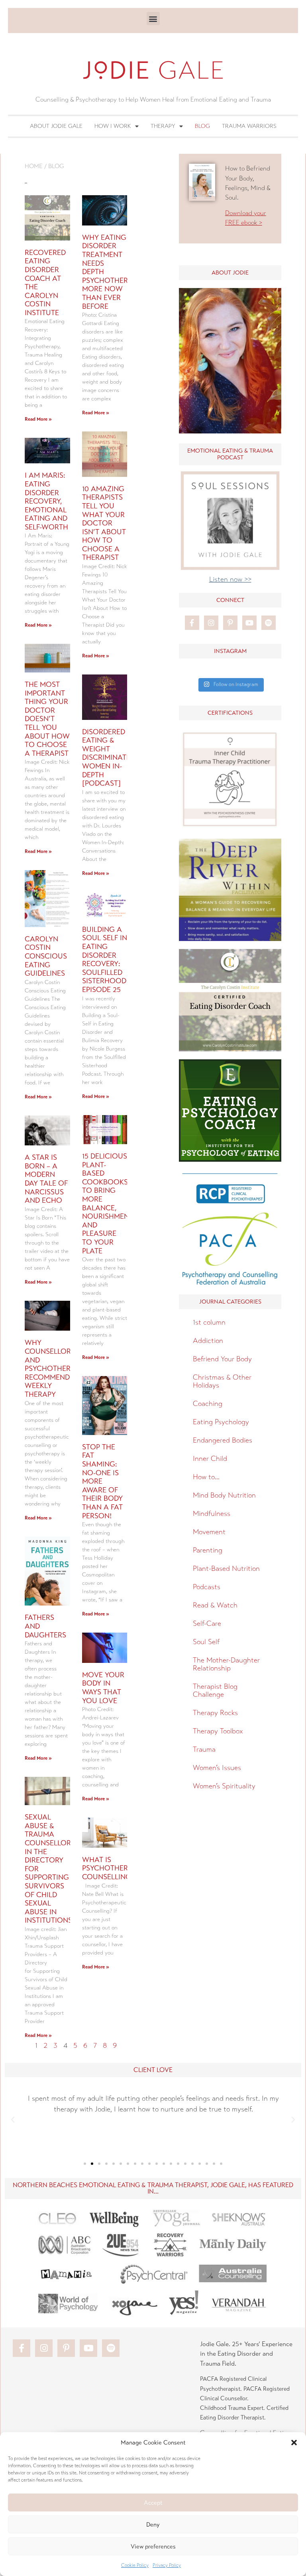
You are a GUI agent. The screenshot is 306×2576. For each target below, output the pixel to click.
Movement (209, 1532)
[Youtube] (249, 623)
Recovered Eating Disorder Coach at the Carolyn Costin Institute (45, 283)
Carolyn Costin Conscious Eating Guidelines (46, 956)
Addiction (208, 1341)
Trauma (204, 1749)
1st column (209, 1322)
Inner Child (210, 1459)
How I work (113, 126)
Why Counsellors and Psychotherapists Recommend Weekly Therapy (59, 1368)
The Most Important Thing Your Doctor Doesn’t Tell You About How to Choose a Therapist (47, 719)
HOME (34, 166)
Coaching (208, 1404)
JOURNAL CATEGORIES (230, 1302)
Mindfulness (212, 1513)
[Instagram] (211, 623)
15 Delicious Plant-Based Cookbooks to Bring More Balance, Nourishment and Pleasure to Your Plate (108, 1204)
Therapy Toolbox (218, 1731)
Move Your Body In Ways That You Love (103, 1688)
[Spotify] (269, 623)
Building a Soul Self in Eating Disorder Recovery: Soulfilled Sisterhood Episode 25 (105, 960)
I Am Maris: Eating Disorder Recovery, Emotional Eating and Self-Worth (46, 501)
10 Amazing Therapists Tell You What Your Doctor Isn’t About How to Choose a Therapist (104, 523)
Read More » (38, 419)
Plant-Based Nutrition (226, 1568)
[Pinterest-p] (230, 623)
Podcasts (207, 1587)
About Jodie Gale (56, 126)
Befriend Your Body (222, 1359)
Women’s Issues (217, 1768)
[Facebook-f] (192, 623)
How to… (206, 1477)
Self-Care (207, 1623)
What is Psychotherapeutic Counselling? (120, 1868)
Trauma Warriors (249, 126)
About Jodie (230, 273)
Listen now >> (230, 579)
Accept (153, 2503)
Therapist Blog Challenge (215, 1690)
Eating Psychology (221, 1422)
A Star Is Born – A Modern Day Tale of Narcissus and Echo (46, 1179)
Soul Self (206, 1642)
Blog (202, 126)
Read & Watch (215, 1605)
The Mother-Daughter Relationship (226, 1664)
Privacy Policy (167, 2565)
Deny (153, 2525)
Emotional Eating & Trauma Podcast (230, 454)
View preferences (153, 2547)
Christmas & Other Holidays (222, 1381)
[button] (294, 2443)
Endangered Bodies (223, 1440)
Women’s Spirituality (224, 1786)
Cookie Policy (135, 2565)
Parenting (208, 1550)
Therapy (163, 126)
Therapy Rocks (215, 1713)
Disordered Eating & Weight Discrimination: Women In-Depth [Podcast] (112, 758)
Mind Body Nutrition (224, 1495)
